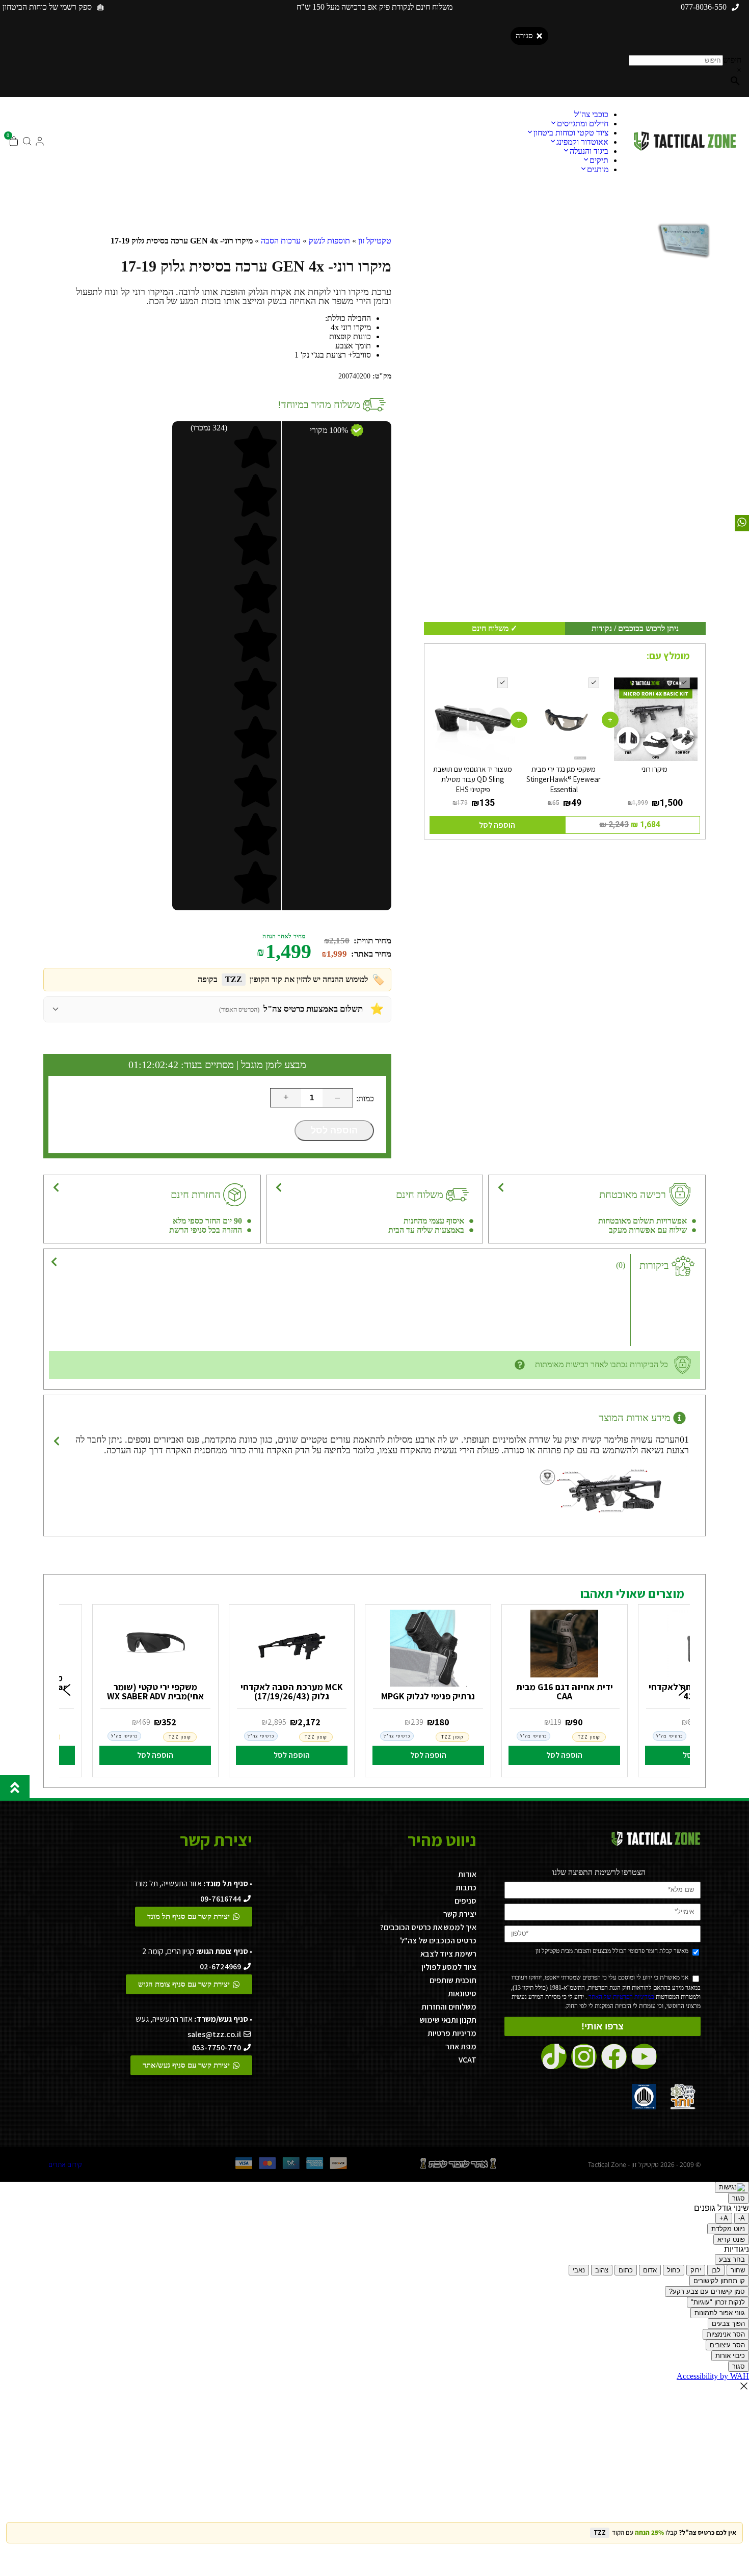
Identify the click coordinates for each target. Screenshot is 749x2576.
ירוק (696, 2270)
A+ (724, 2218)
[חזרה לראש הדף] (15, 1787)
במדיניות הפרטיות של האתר (621, 1997)
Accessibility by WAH (713, 2376)
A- (742, 2218)
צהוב (602, 2270)
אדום (650, 2270)
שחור (738, 2270)
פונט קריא (731, 2240)
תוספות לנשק (329, 241)
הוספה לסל (334, 1130)
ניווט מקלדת (728, 2229)
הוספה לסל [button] (497, 825)
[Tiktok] (554, 2056)
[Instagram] (584, 2056)
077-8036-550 (704, 7)
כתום (626, 2270)
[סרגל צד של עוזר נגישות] (732, 2187)
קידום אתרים (65, 2164)
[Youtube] (644, 2056)
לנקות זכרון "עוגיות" (718, 2302)
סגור (739, 2198)
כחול (674, 2270)
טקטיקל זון (375, 241)
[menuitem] (591, 114)
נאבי (579, 2270)
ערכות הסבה (281, 241)
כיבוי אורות (730, 2356)
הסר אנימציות (726, 2334)
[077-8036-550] (735, 7)
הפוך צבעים (728, 2324)
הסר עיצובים (727, 2345)
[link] (565, 1688)
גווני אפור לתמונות (720, 2313)
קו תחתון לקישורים (719, 2281)
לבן (716, 2270)
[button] (67, 1691)
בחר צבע (732, 2259)
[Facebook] (614, 2056)
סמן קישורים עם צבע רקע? (707, 2292)
